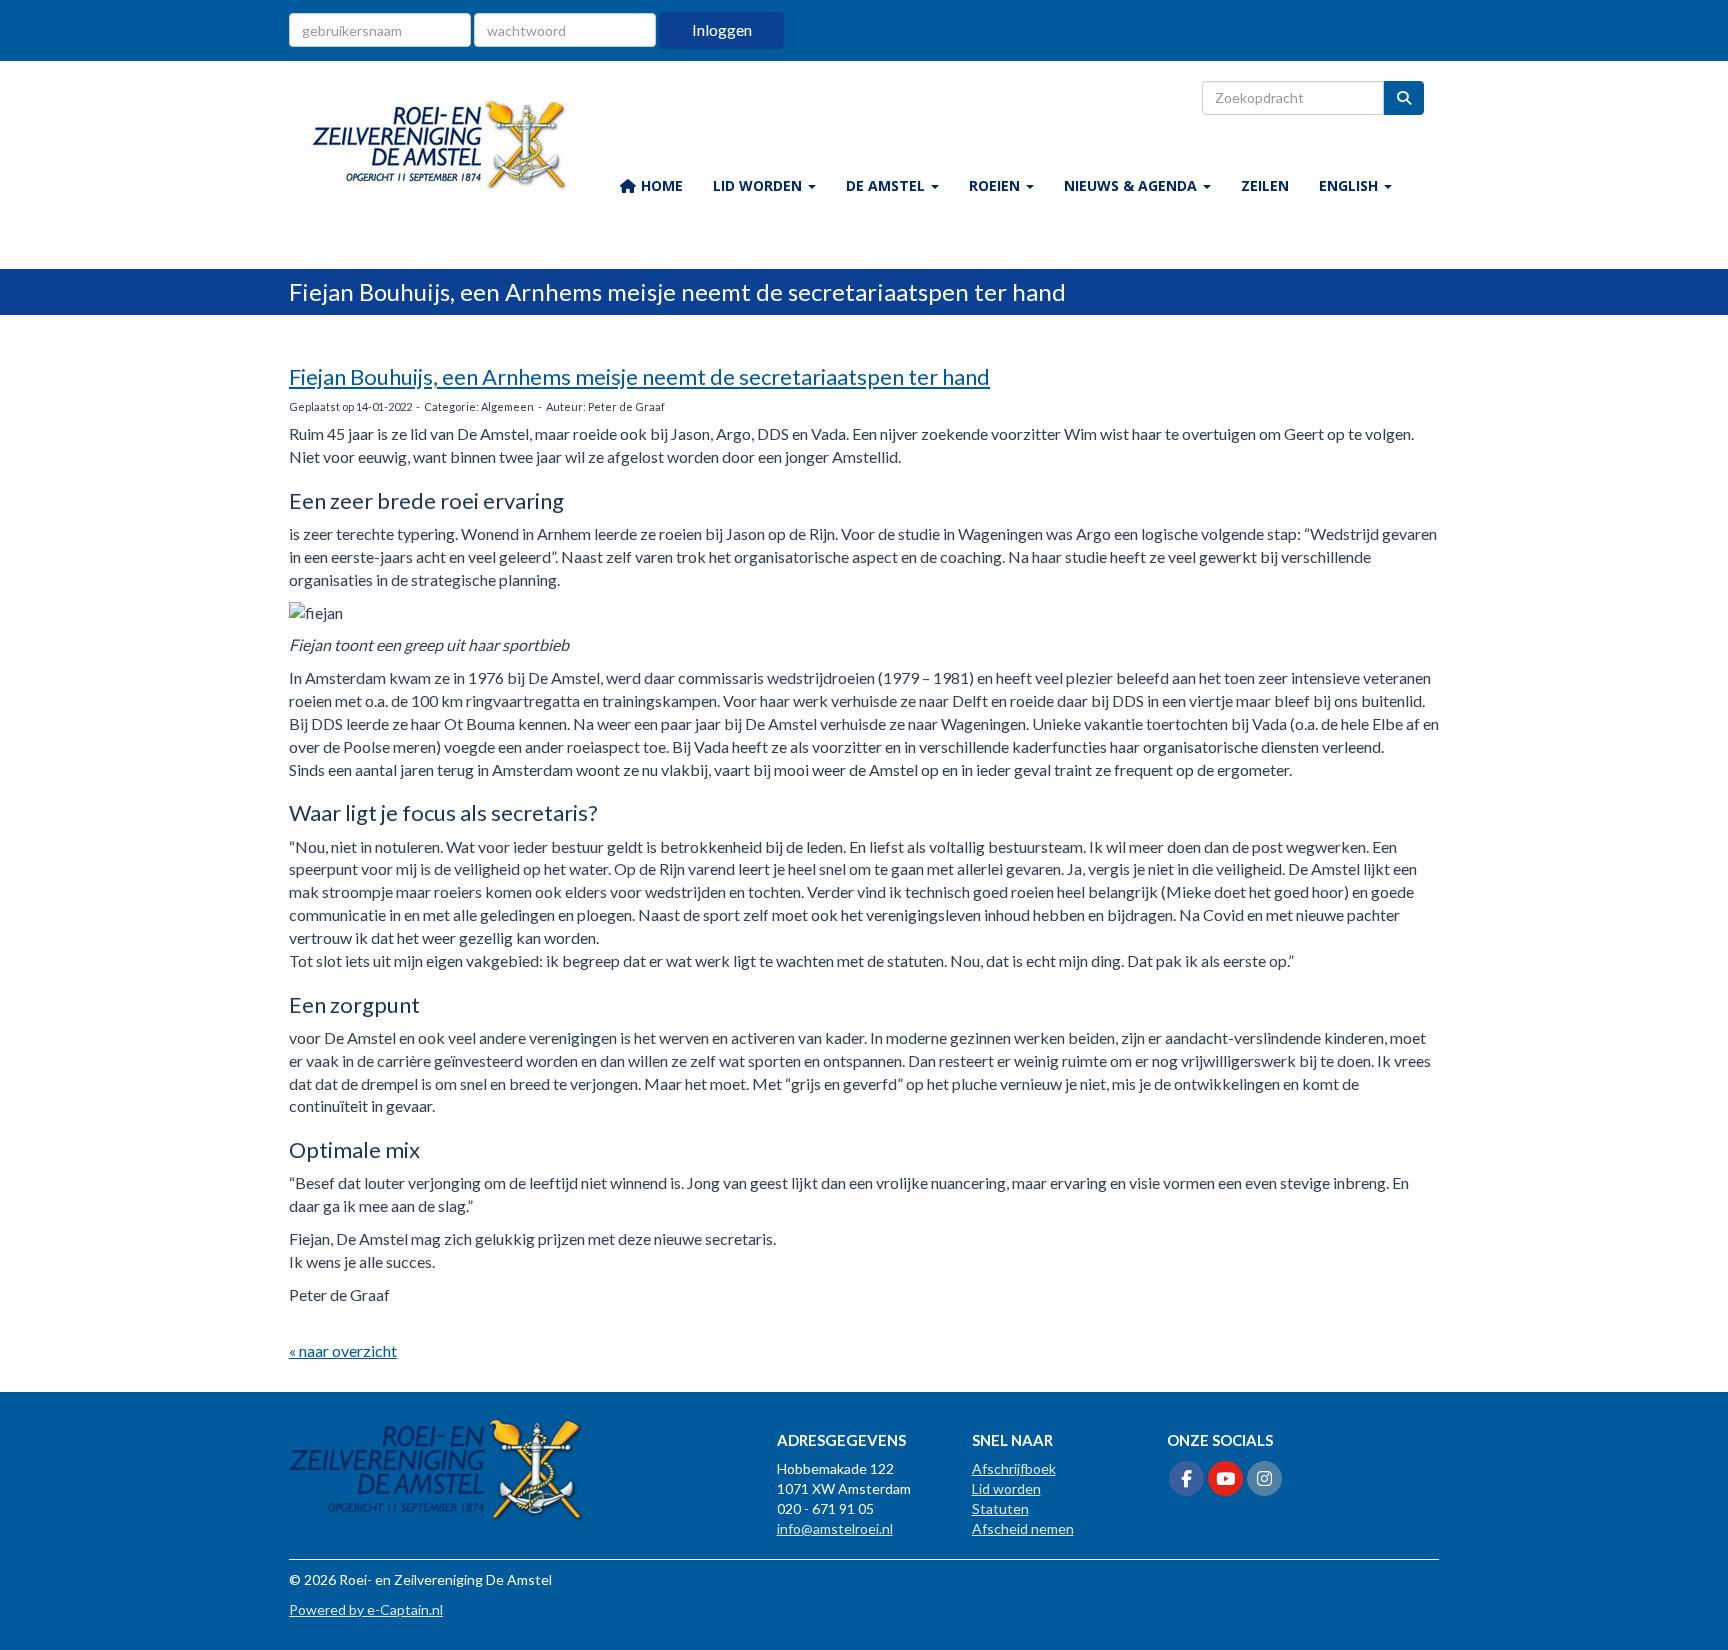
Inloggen (722, 29)
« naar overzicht (343, 1350)
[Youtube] (1225, 1479)
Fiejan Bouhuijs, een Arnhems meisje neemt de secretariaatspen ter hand (639, 376)
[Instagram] (1264, 1479)
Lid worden (1006, 1488)
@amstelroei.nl (835, 1528)
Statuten (1000, 1508)
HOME (660, 185)
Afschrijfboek (1014, 1468)
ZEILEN (1265, 185)
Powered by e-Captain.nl (366, 1609)
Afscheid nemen (1023, 1528)
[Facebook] (1186, 1479)
